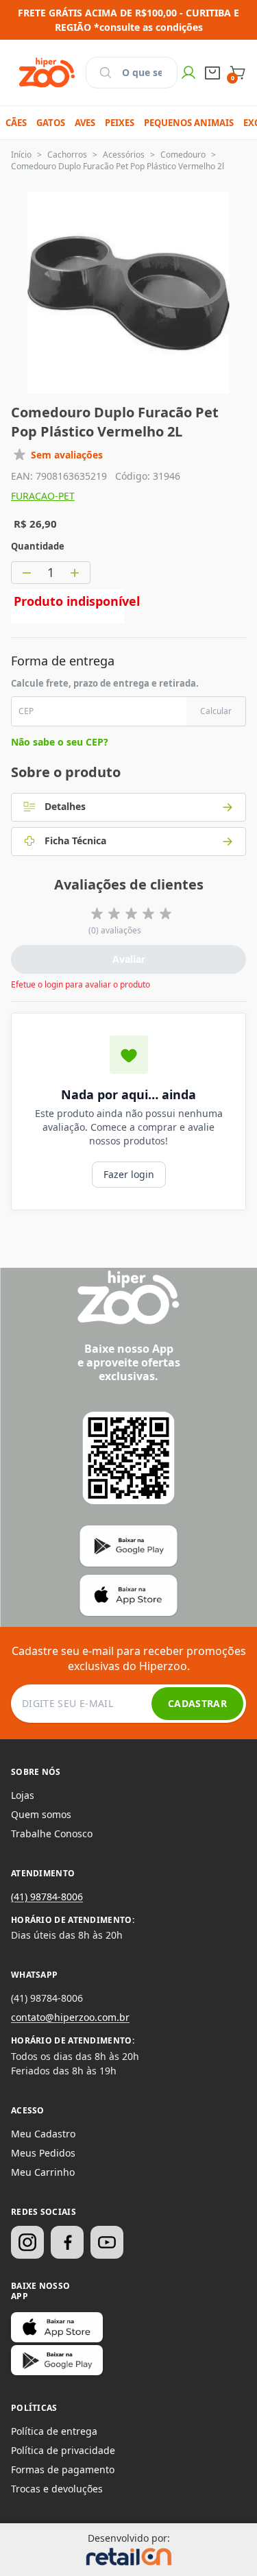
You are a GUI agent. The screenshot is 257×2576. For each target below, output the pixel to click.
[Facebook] (67, 2242)
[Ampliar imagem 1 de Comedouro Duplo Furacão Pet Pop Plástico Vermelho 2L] (128, 293)
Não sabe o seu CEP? (60, 742)
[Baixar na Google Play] (57, 2360)
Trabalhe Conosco (52, 1833)
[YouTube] (107, 2242)
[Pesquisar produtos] (106, 73)
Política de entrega (54, 2431)
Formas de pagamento (63, 2469)
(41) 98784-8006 (47, 1897)
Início (21, 155)
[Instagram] (27, 2242)
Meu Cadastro (43, 2134)
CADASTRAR (197, 1703)
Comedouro (183, 155)
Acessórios (124, 155)
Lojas (23, 1795)
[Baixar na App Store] (57, 2327)
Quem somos (41, 1814)
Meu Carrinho (43, 2172)
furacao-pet (43, 496)
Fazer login (129, 1174)
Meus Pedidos (43, 2153)
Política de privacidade (63, 2450)
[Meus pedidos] (212, 73)
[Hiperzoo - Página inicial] (47, 73)
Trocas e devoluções (57, 2489)
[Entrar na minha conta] (188, 73)
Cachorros (67, 155)
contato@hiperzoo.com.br (70, 2017)
